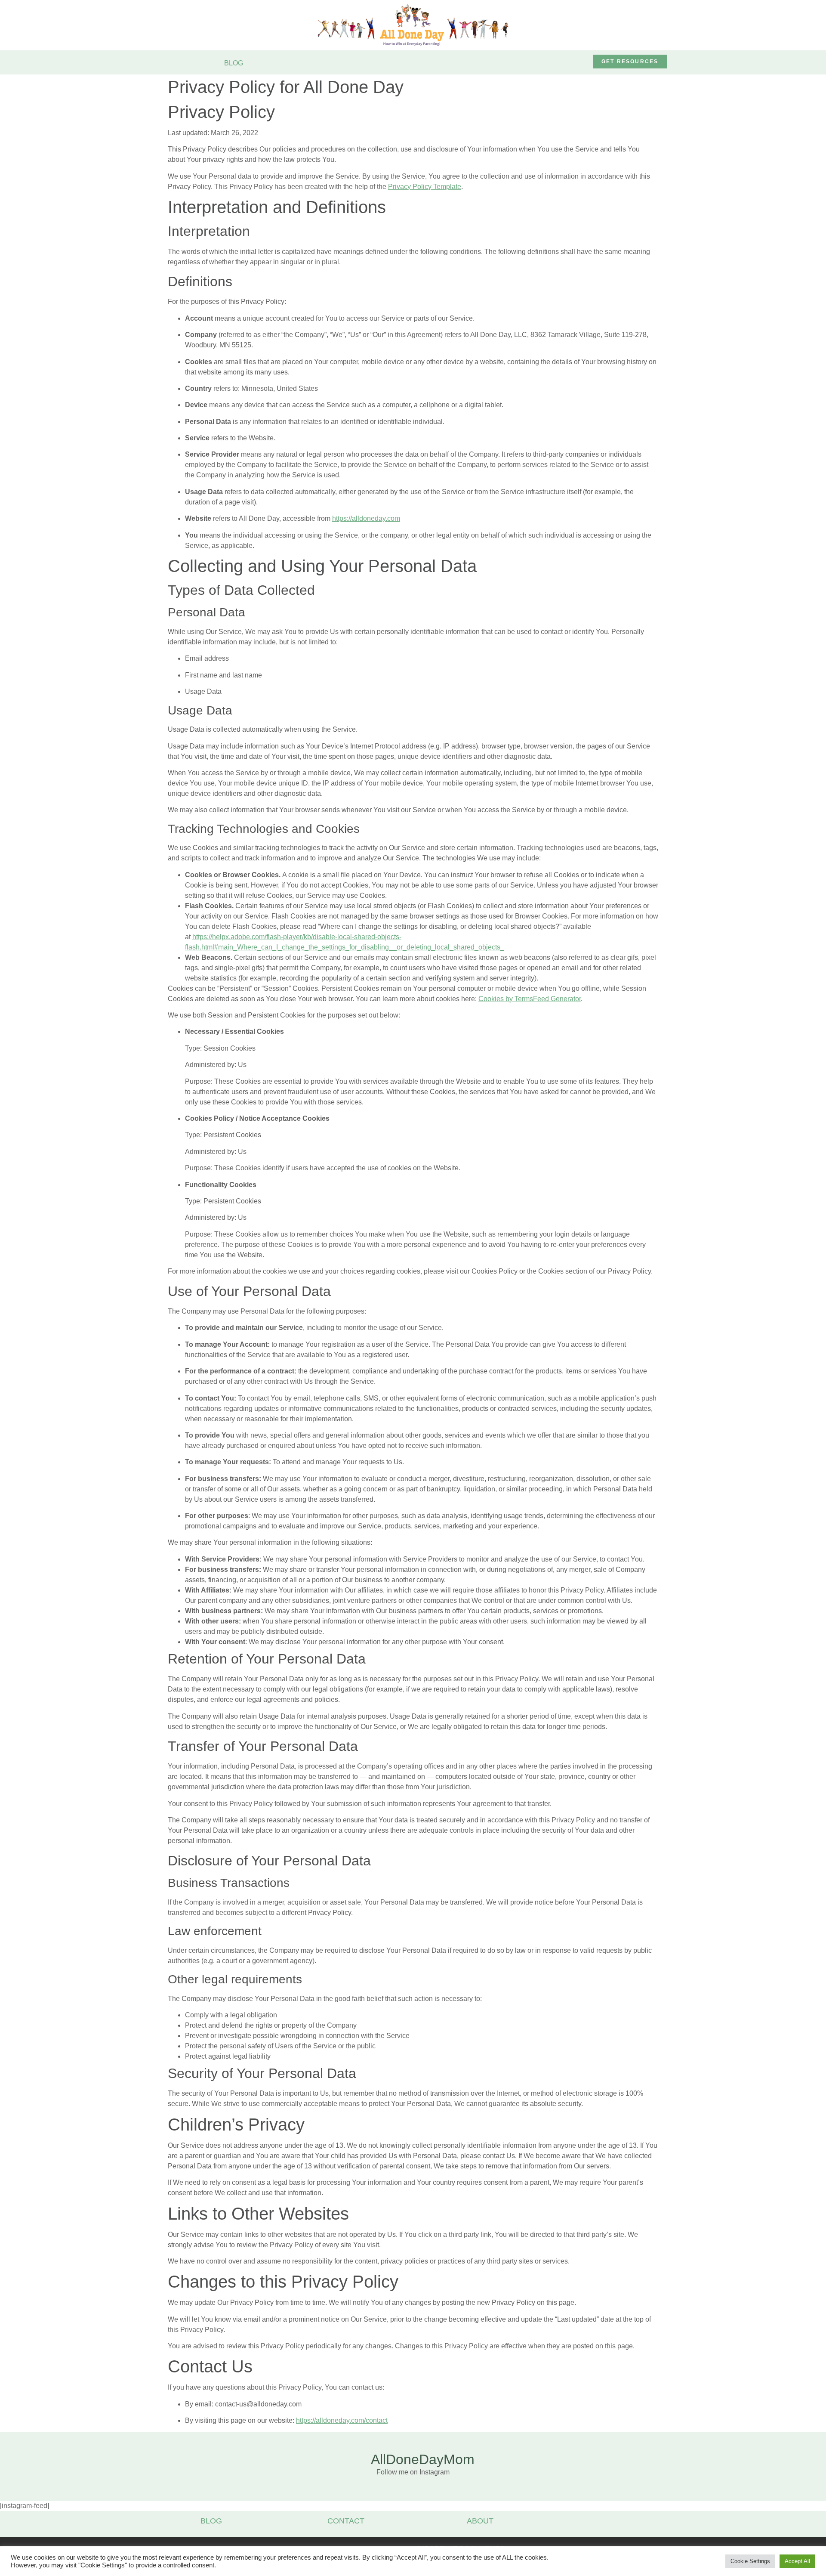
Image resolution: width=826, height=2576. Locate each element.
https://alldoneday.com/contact (342, 2420)
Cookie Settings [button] (750, 2561)
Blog (211, 2521)
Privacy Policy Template (425, 187)
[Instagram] (558, 62)
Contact (346, 2521)
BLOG (234, 63)
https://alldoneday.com (366, 518)
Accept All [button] (797, 2561)
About (480, 2521)
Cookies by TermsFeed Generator (530, 999)
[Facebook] (540, 62)
